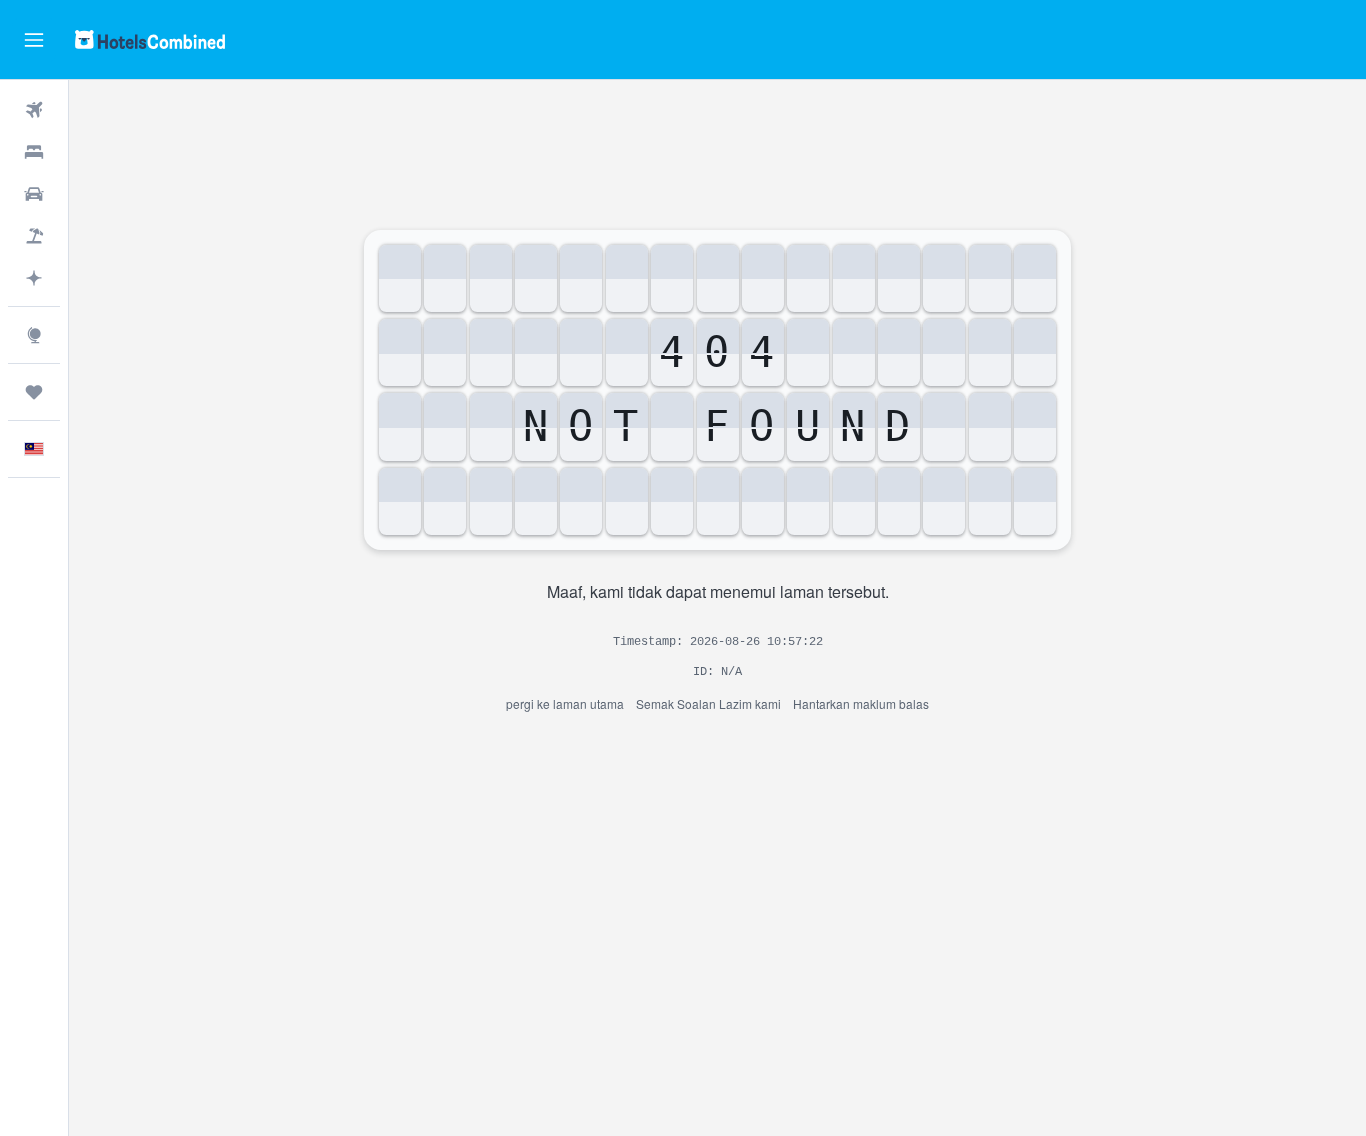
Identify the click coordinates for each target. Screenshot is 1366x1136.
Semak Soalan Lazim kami (708, 703)
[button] (34, 40)
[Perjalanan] (34, 392)
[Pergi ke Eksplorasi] (34, 335)
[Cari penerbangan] (34, 110)
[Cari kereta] (34, 194)
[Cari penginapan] (34, 152)
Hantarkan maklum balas (861, 703)
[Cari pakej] (34, 236)
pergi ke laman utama (565, 703)
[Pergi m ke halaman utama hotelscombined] (150, 39)
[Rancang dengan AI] (34, 278)
